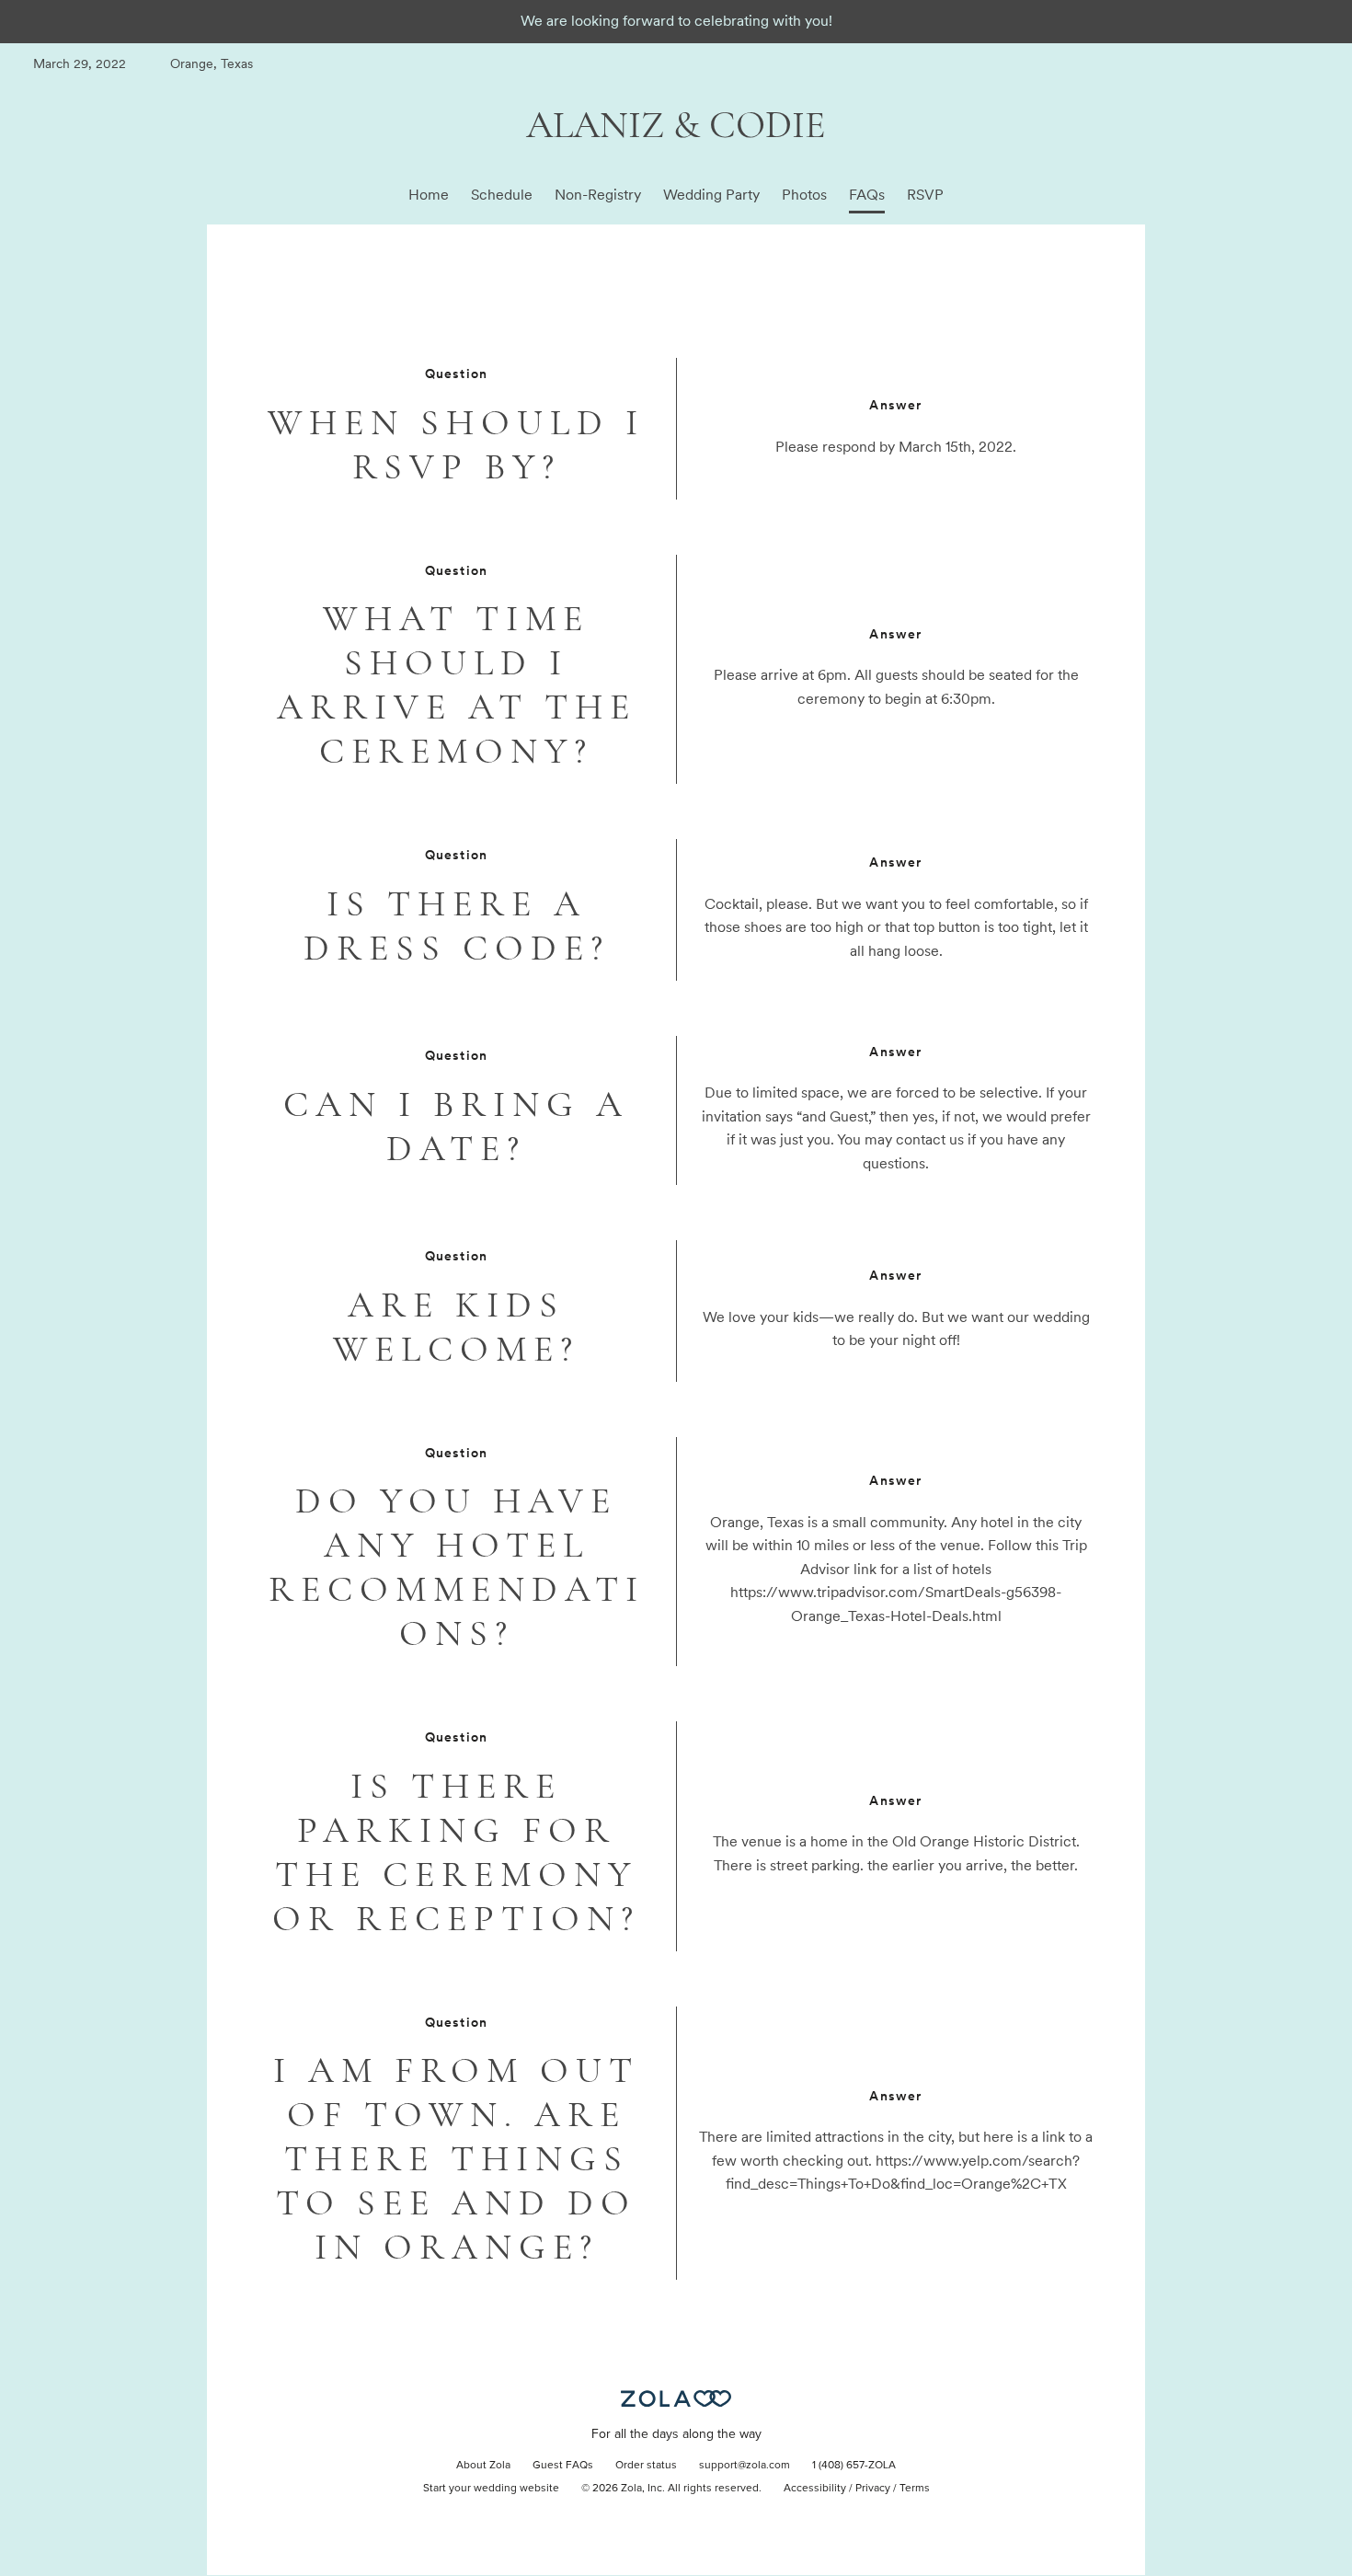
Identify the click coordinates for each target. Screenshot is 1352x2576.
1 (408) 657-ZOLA (854, 2466)
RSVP (925, 195)
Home (429, 195)
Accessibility (815, 2489)
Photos (804, 195)
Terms (915, 2489)
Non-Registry (598, 195)
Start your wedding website (491, 2489)
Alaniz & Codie (676, 125)
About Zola (483, 2466)
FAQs (867, 195)
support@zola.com (745, 2466)
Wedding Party (711, 195)
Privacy (873, 2489)
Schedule (502, 195)
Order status (646, 2466)
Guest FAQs (563, 2466)
